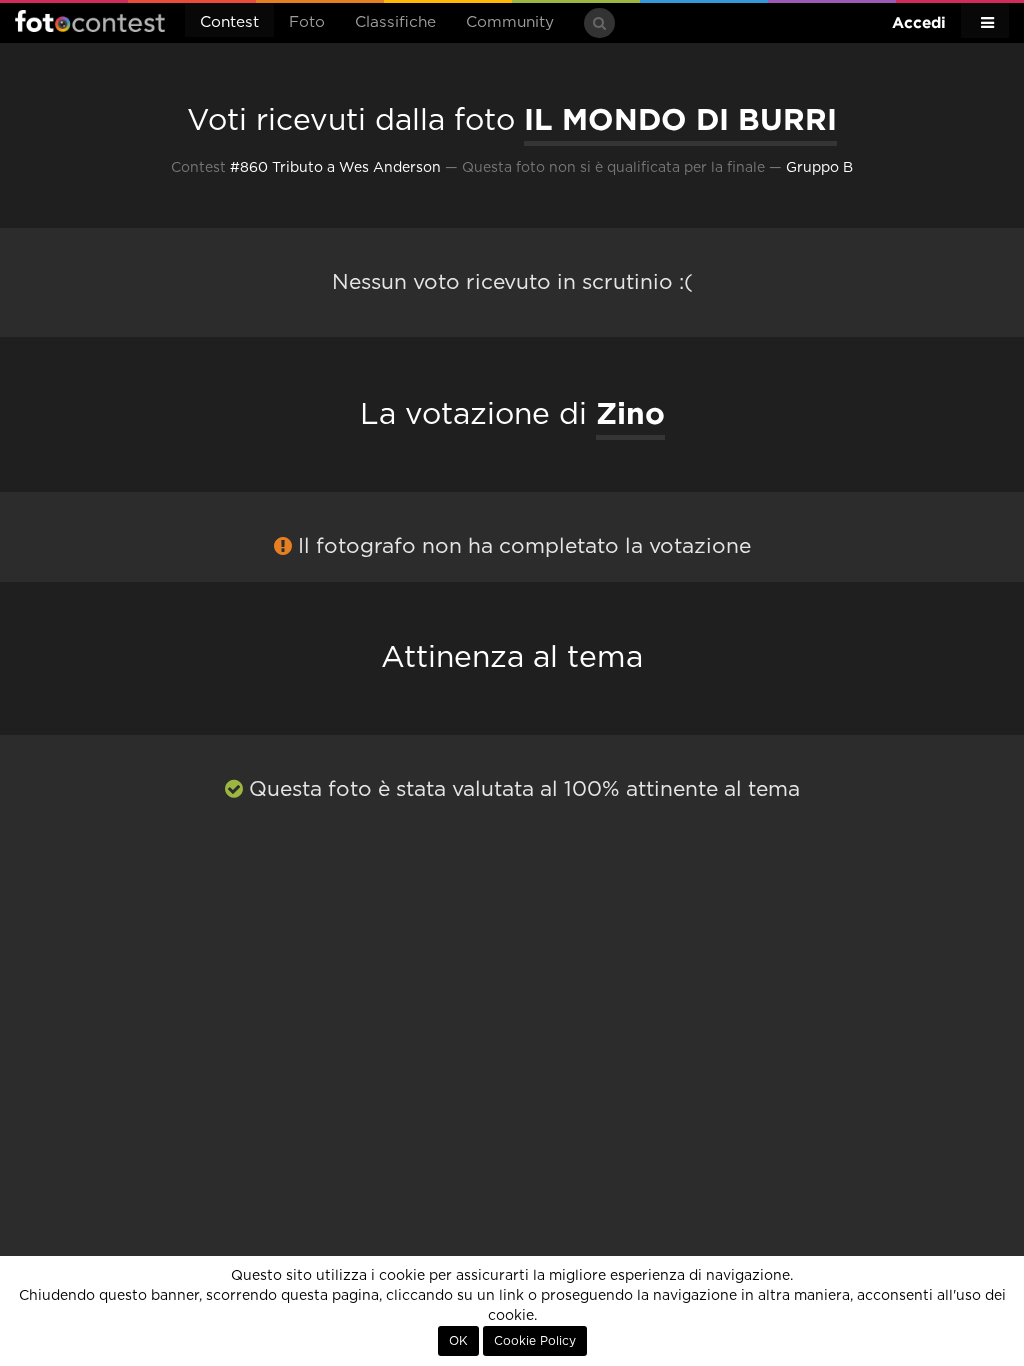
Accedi (919, 22)
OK (458, 1341)
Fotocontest (90, 21)
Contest (229, 22)
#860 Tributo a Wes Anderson (335, 168)
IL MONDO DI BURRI (680, 119)
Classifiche (395, 22)
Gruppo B (819, 168)
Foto (307, 22)
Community (510, 22)
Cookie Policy (535, 1341)
